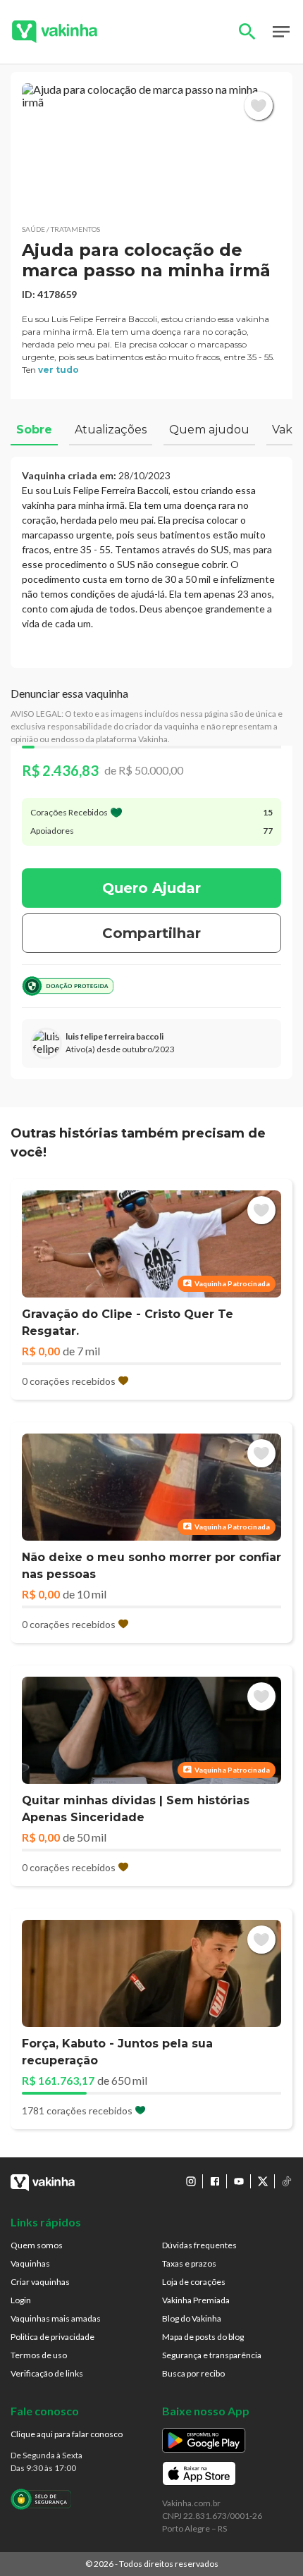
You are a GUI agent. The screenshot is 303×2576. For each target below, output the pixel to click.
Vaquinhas (30, 2263)
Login (21, 2300)
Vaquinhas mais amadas (56, 2318)
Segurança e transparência (212, 2355)
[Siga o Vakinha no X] (263, 2181)
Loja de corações (194, 2282)
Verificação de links (47, 2373)
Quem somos (37, 2245)
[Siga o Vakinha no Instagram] (191, 2181)
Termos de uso (39, 2355)
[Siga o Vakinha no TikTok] (287, 2181)
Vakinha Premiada (196, 2300)
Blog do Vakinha (192, 2318)
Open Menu (281, 32)
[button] (151, 148)
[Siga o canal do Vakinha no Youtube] (239, 2181)
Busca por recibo (193, 2373)
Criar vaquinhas (40, 2282)
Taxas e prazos (189, 2263)
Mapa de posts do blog (203, 2337)
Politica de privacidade (52, 2337)
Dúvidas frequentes (199, 2245)
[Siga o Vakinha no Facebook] (215, 2181)
